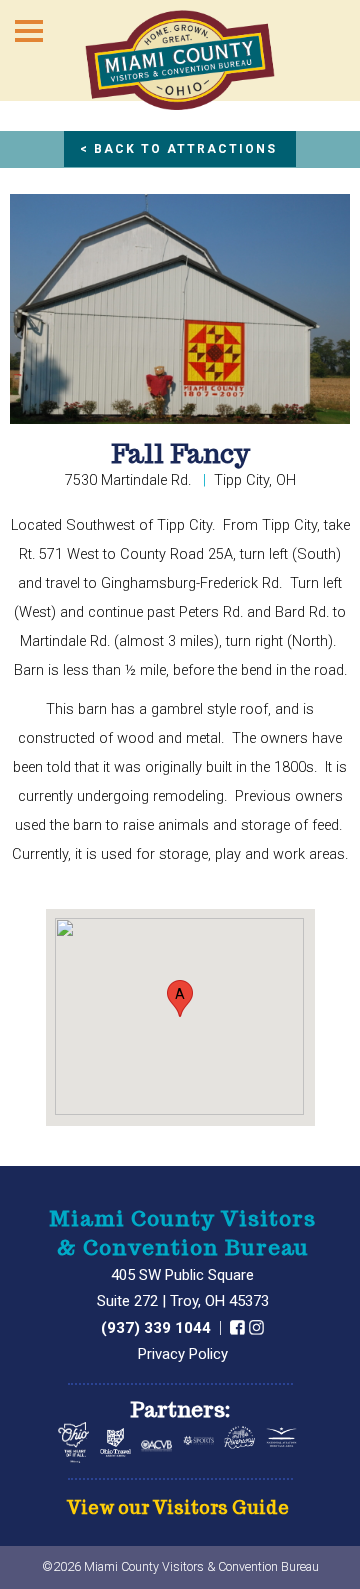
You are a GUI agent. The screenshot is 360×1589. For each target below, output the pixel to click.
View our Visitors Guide (178, 1508)
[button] (180, 998)
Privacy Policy (183, 1354)
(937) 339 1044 (158, 1328)
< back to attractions (178, 149)
